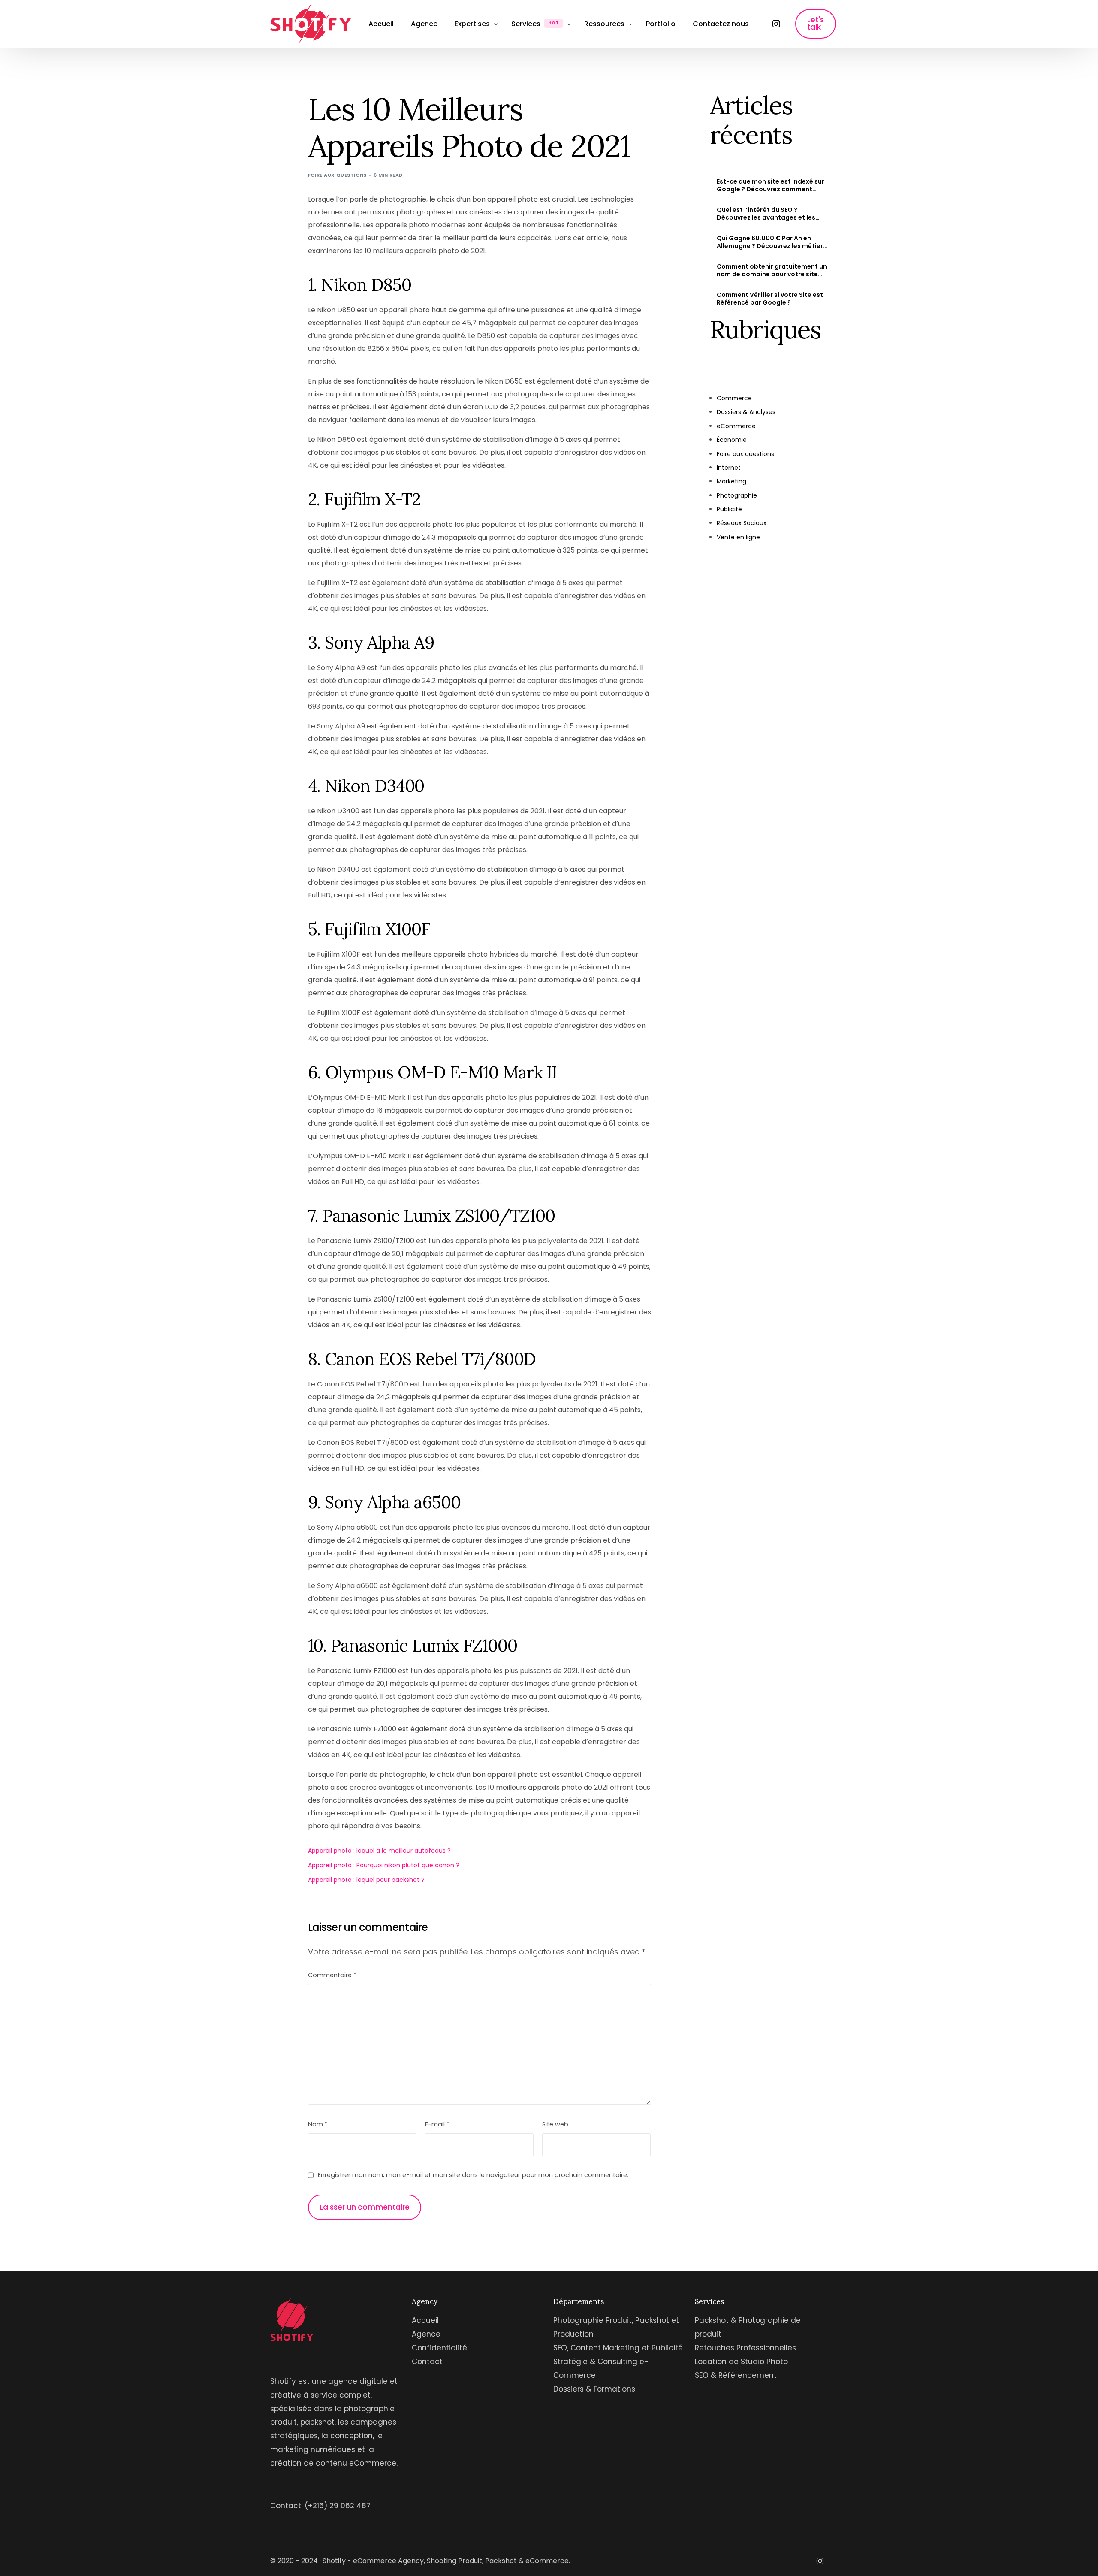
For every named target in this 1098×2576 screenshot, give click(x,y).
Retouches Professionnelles (745, 2348)
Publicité (729, 509)
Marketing (731, 481)
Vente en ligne (738, 537)
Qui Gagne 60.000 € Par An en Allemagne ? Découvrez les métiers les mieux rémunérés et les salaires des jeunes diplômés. (772, 242)
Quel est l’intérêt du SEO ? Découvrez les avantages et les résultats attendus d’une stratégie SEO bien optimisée (772, 214)
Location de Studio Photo (741, 2362)
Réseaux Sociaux (742, 523)
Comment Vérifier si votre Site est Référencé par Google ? (770, 299)
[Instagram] (776, 24)
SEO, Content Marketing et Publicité (618, 2348)
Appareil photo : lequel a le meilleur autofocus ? (379, 1851)
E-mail (437, 2124)
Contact (427, 2362)
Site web (555, 2124)
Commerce (734, 398)
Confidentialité (439, 2348)
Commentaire (332, 1975)
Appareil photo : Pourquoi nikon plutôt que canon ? (384, 1865)
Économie (732, 440)
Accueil (425, 2320)
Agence (426, 2334)
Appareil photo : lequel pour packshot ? (366, 1880)
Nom (318, 2124)
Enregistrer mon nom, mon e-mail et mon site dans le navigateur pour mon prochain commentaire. (473, 2175)
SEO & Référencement (736, 2375)
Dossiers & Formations (594, 2389)
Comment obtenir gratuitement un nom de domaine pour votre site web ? (772, 270)
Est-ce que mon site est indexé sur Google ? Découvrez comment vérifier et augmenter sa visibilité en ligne (771, 185)
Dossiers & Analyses (746, 412)
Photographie (737, 495)
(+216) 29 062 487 (338, 2506)
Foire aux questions (337, 175)
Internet (729, 468)
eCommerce (736, 426)
